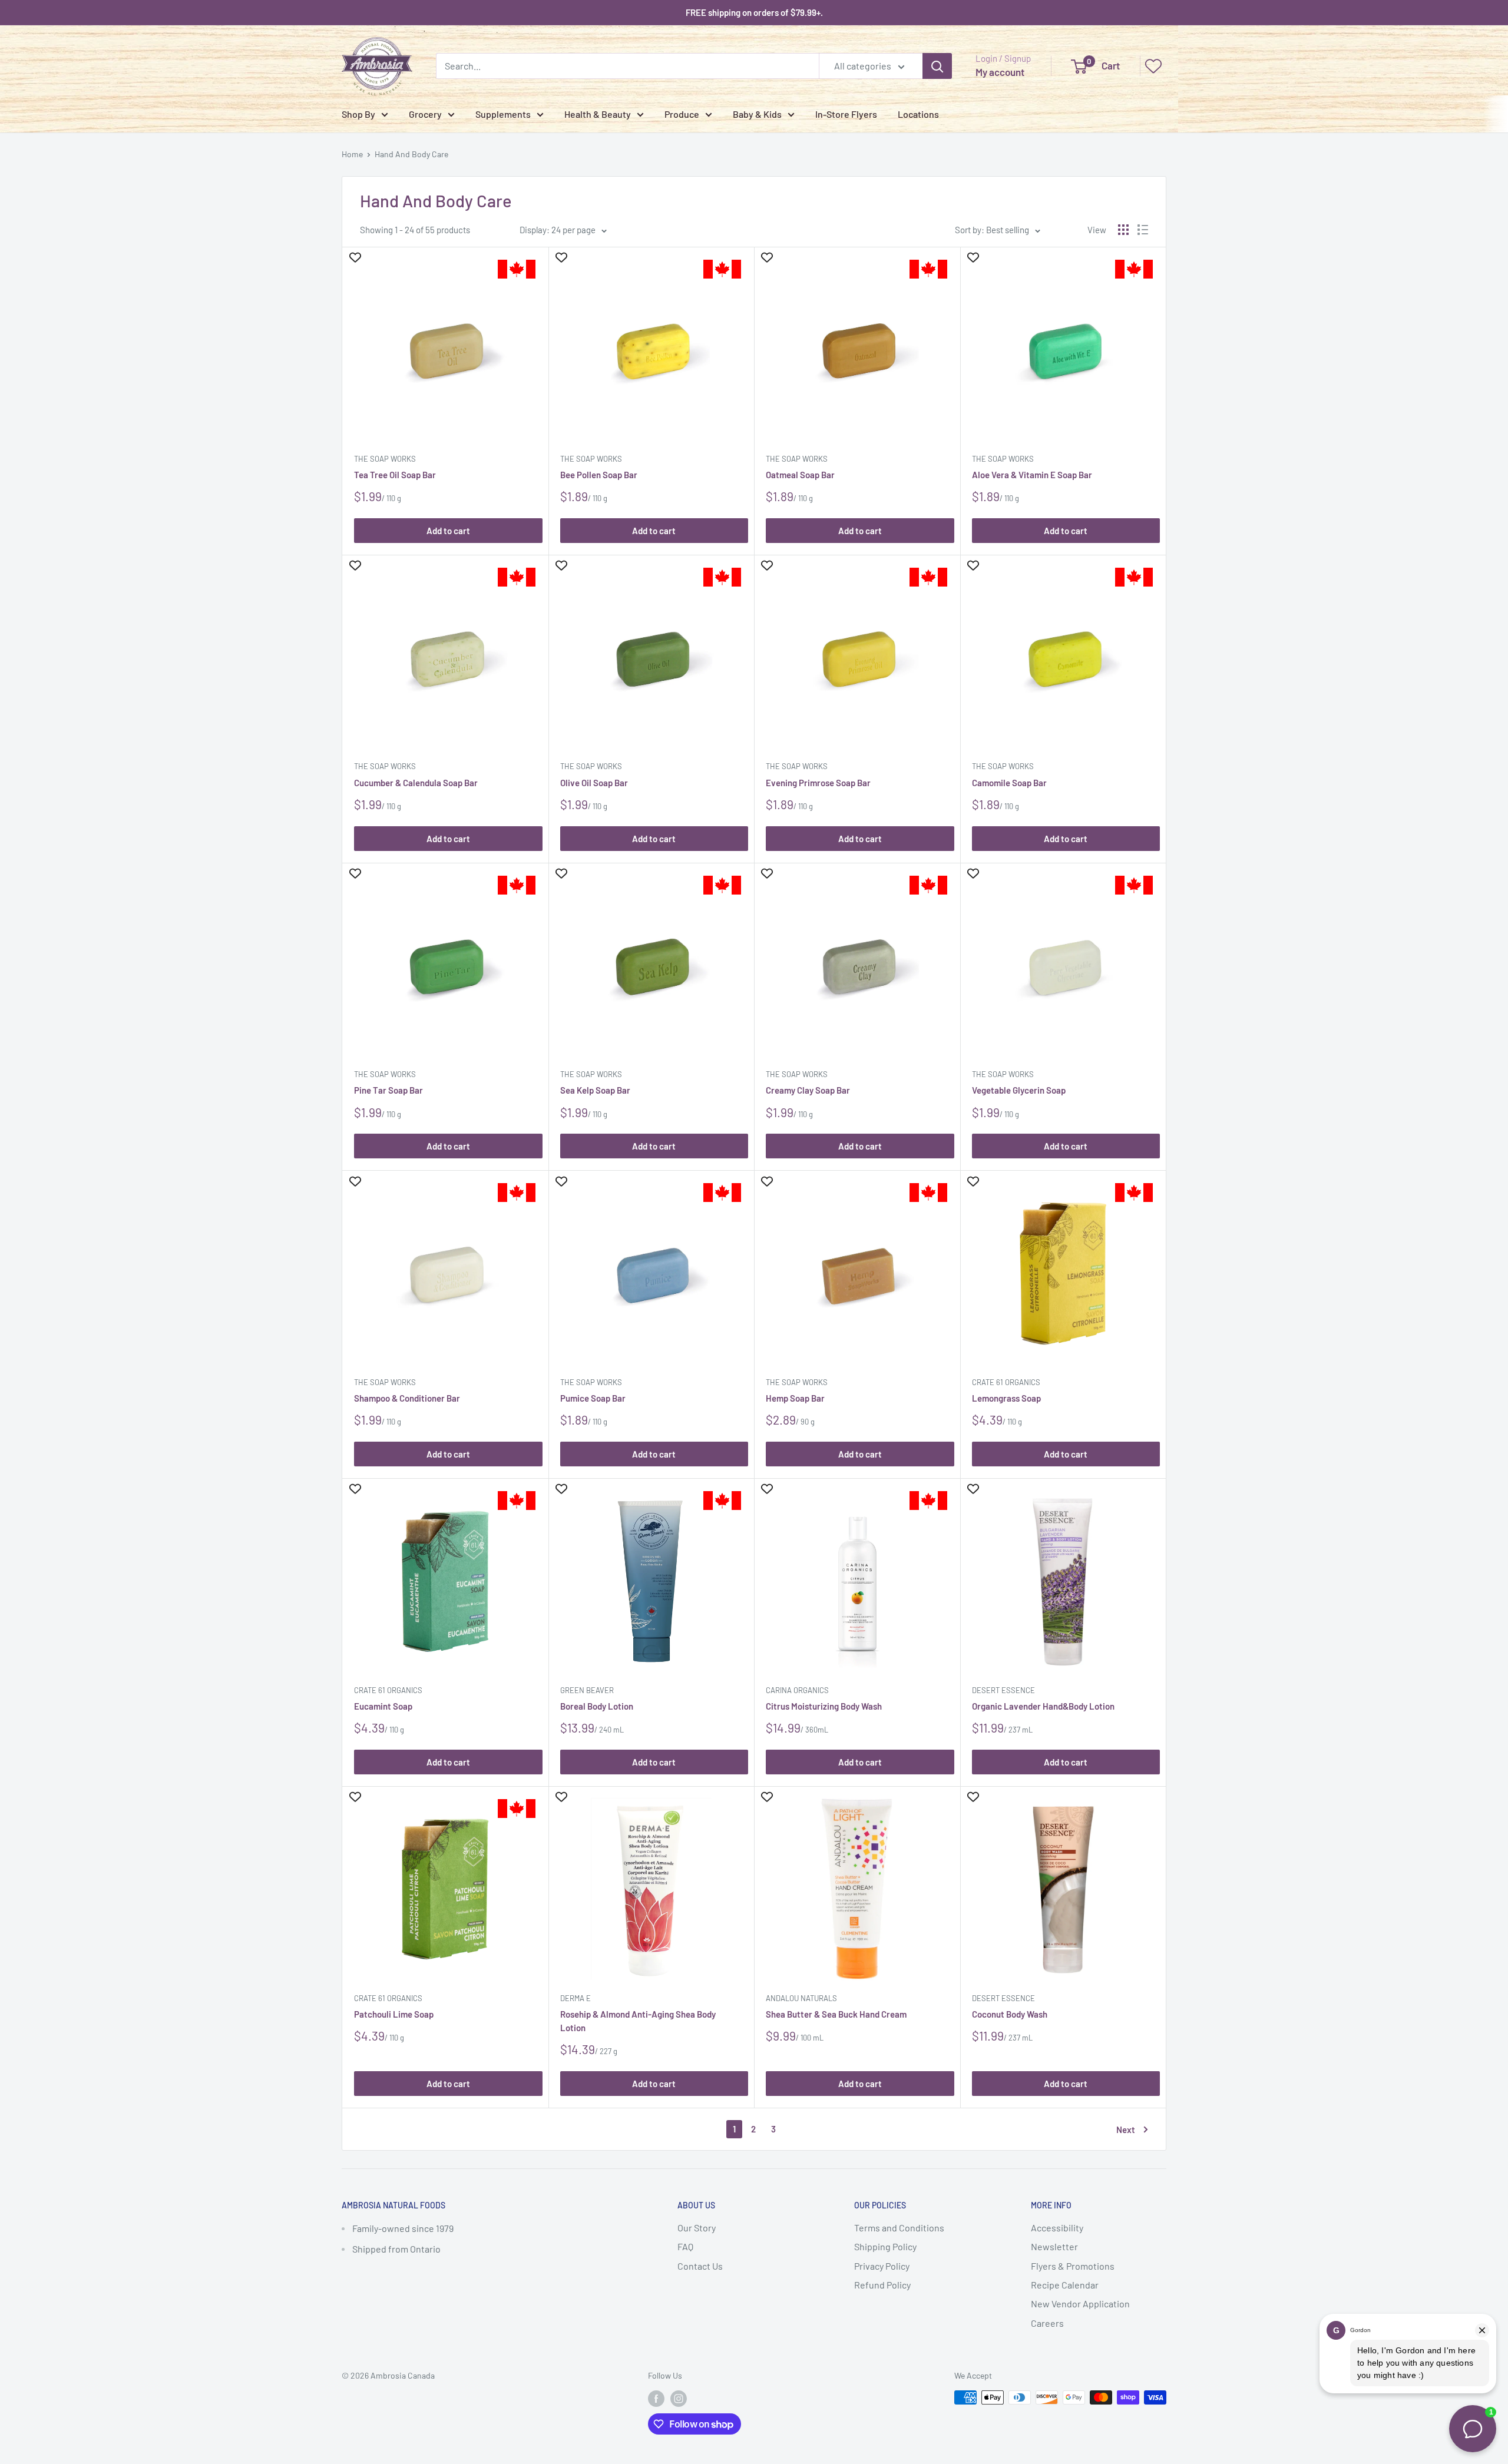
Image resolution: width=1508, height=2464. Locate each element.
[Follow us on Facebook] (656, 2399)
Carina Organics (797, 1690)
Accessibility (1057, 2228)
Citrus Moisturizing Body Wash (824, 1706)
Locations (918, 114)
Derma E (576, 1998)
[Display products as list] (1143, 230)
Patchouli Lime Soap (394, 2014)
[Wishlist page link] (1153, 66)
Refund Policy (882, 2285)
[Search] (937, 66)
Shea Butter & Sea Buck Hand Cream (836, 2014)
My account (1000, 72)
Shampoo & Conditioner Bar (407, 1398)
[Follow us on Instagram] (679, 2399)
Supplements (503, 114)
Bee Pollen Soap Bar (599, 475)
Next (1126, 2129)
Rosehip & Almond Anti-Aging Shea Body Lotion (638, 2021)
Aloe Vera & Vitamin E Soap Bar (1032, 475)
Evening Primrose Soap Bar (818, 783)
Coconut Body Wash (1010, 2014)
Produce (682, 114)
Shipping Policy (885, 2246)
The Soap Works (385, 459)
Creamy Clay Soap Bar (808, 1090)
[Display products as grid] (1123, 230)
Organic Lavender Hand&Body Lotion (1043, 1706)
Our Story (697, 2228)
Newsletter (1054, 2246)
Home (352, 154)
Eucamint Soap (383, 1706)
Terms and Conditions (899, 2228)
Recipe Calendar (1065, 2285)
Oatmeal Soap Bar (800, 475)
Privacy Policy (882, 2266)
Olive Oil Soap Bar (594, 783)
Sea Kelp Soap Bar (595, 1090)
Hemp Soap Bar (795, 1398)
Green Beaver (587, 1690)
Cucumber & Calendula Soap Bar (416, 783)
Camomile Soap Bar (1009, 783)
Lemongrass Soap (1006, 1398)
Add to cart (448, 531)
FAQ (685, 2246)
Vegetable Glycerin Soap (1019, 1090)
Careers (1047, 2323)
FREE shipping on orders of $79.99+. (754, 12)
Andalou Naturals (801, 1998)
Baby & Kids (757, 114)
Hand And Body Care (411, 154)
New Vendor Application (1080, 2304)
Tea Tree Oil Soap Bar (395, 475)
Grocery (425, 114)
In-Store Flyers (846, 114)
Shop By (358, 114)
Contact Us (700, 2266)
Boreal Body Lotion (597, 1706)
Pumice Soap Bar (593, 1398)
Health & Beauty (598, 114)
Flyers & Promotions (1073, 2266)
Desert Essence (1003, 1690)
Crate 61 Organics (1006, 1382)
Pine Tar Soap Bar (388, 1090)
